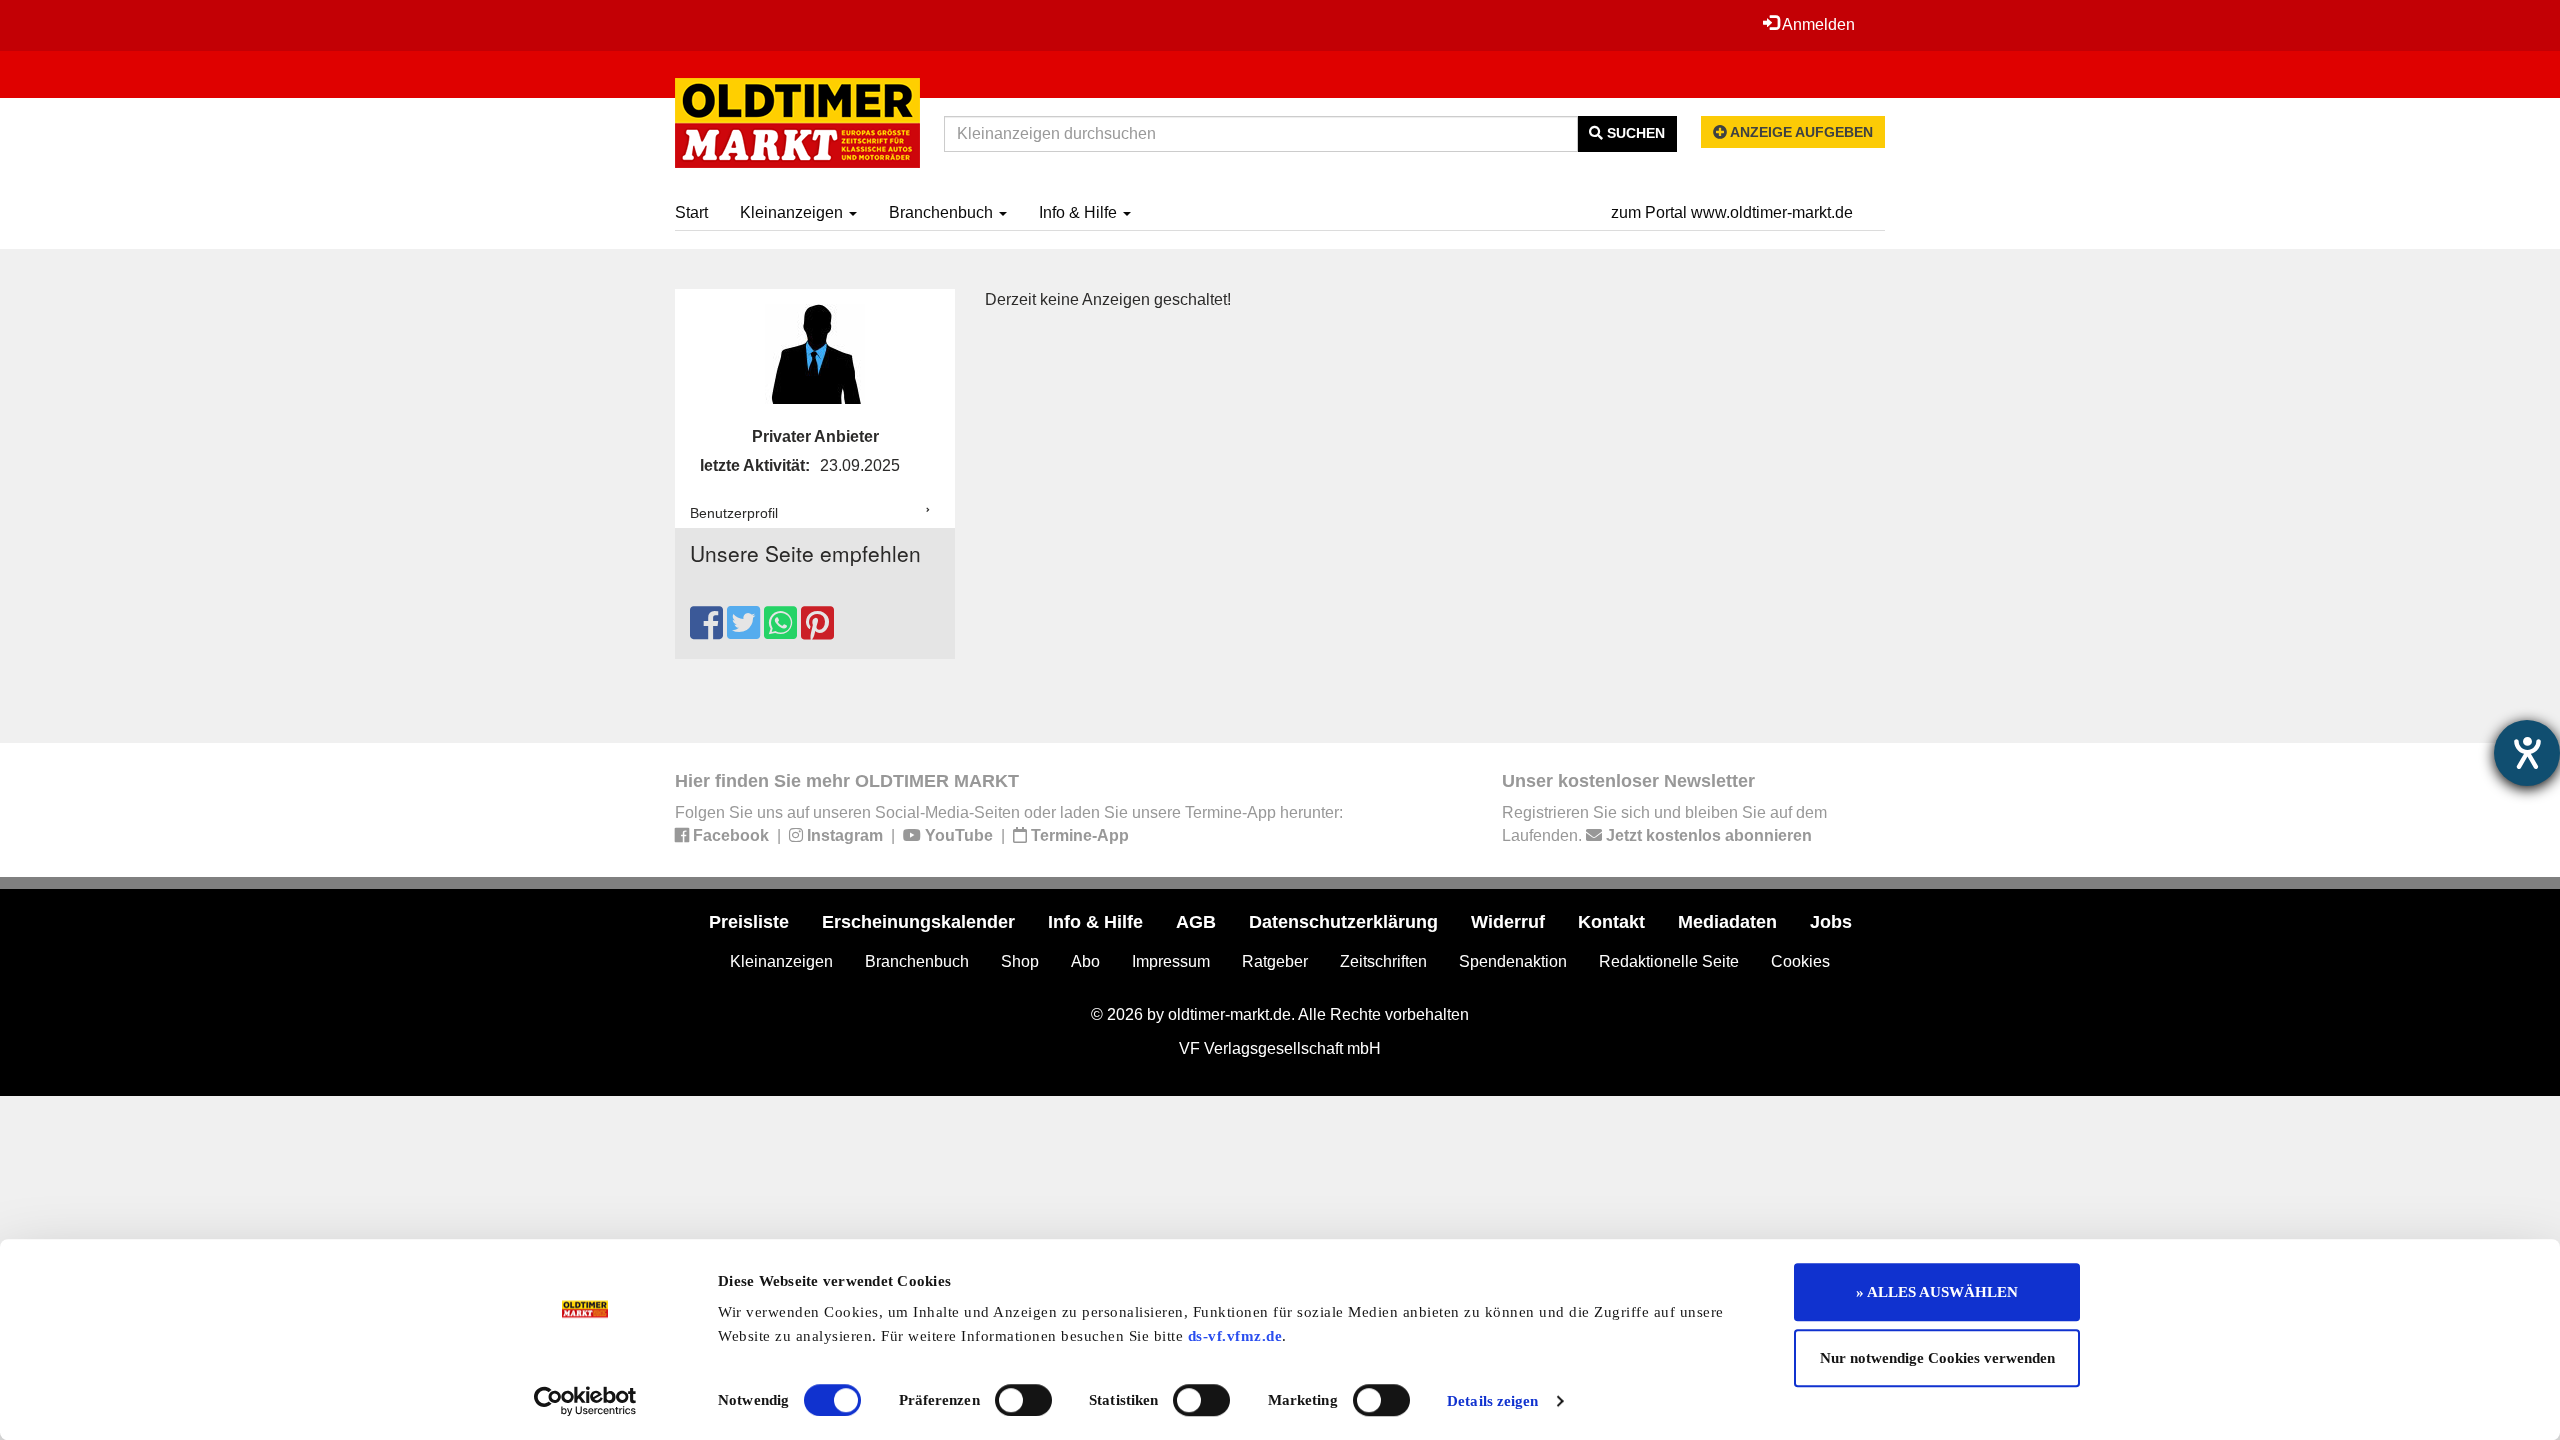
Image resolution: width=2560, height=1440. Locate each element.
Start (691, 212)
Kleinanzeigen (793, 212)
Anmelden (1817, 24)
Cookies (1800, 961)
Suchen (1634, 133)
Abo (1085, 961)
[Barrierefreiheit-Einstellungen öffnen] (2527, 753)
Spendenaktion (1513, 961)
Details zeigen (1492, 1401)
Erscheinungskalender (918, 922)
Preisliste (749, 922)
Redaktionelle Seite (1669, 961)
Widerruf (1508, 922)
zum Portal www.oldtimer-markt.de (1732, 212)
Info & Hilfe (1080, 212)
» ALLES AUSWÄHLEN (1937, 1292)
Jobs (1831, 922)
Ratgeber (1275, 961)
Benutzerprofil (734, 513)
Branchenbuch (943, 212)
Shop (1020, 961)
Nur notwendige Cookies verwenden (1937, 1358)
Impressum (1171, 961)
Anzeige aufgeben (1800, 132)
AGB (1196, 922)
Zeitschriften (1383, 961)
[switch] (1023, 1400)
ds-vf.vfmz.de (1235, 1336)
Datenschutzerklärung (1343, 922)
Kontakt (1611, 922)
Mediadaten (1727, 922)
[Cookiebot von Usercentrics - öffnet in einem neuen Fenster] (585, 1401)
